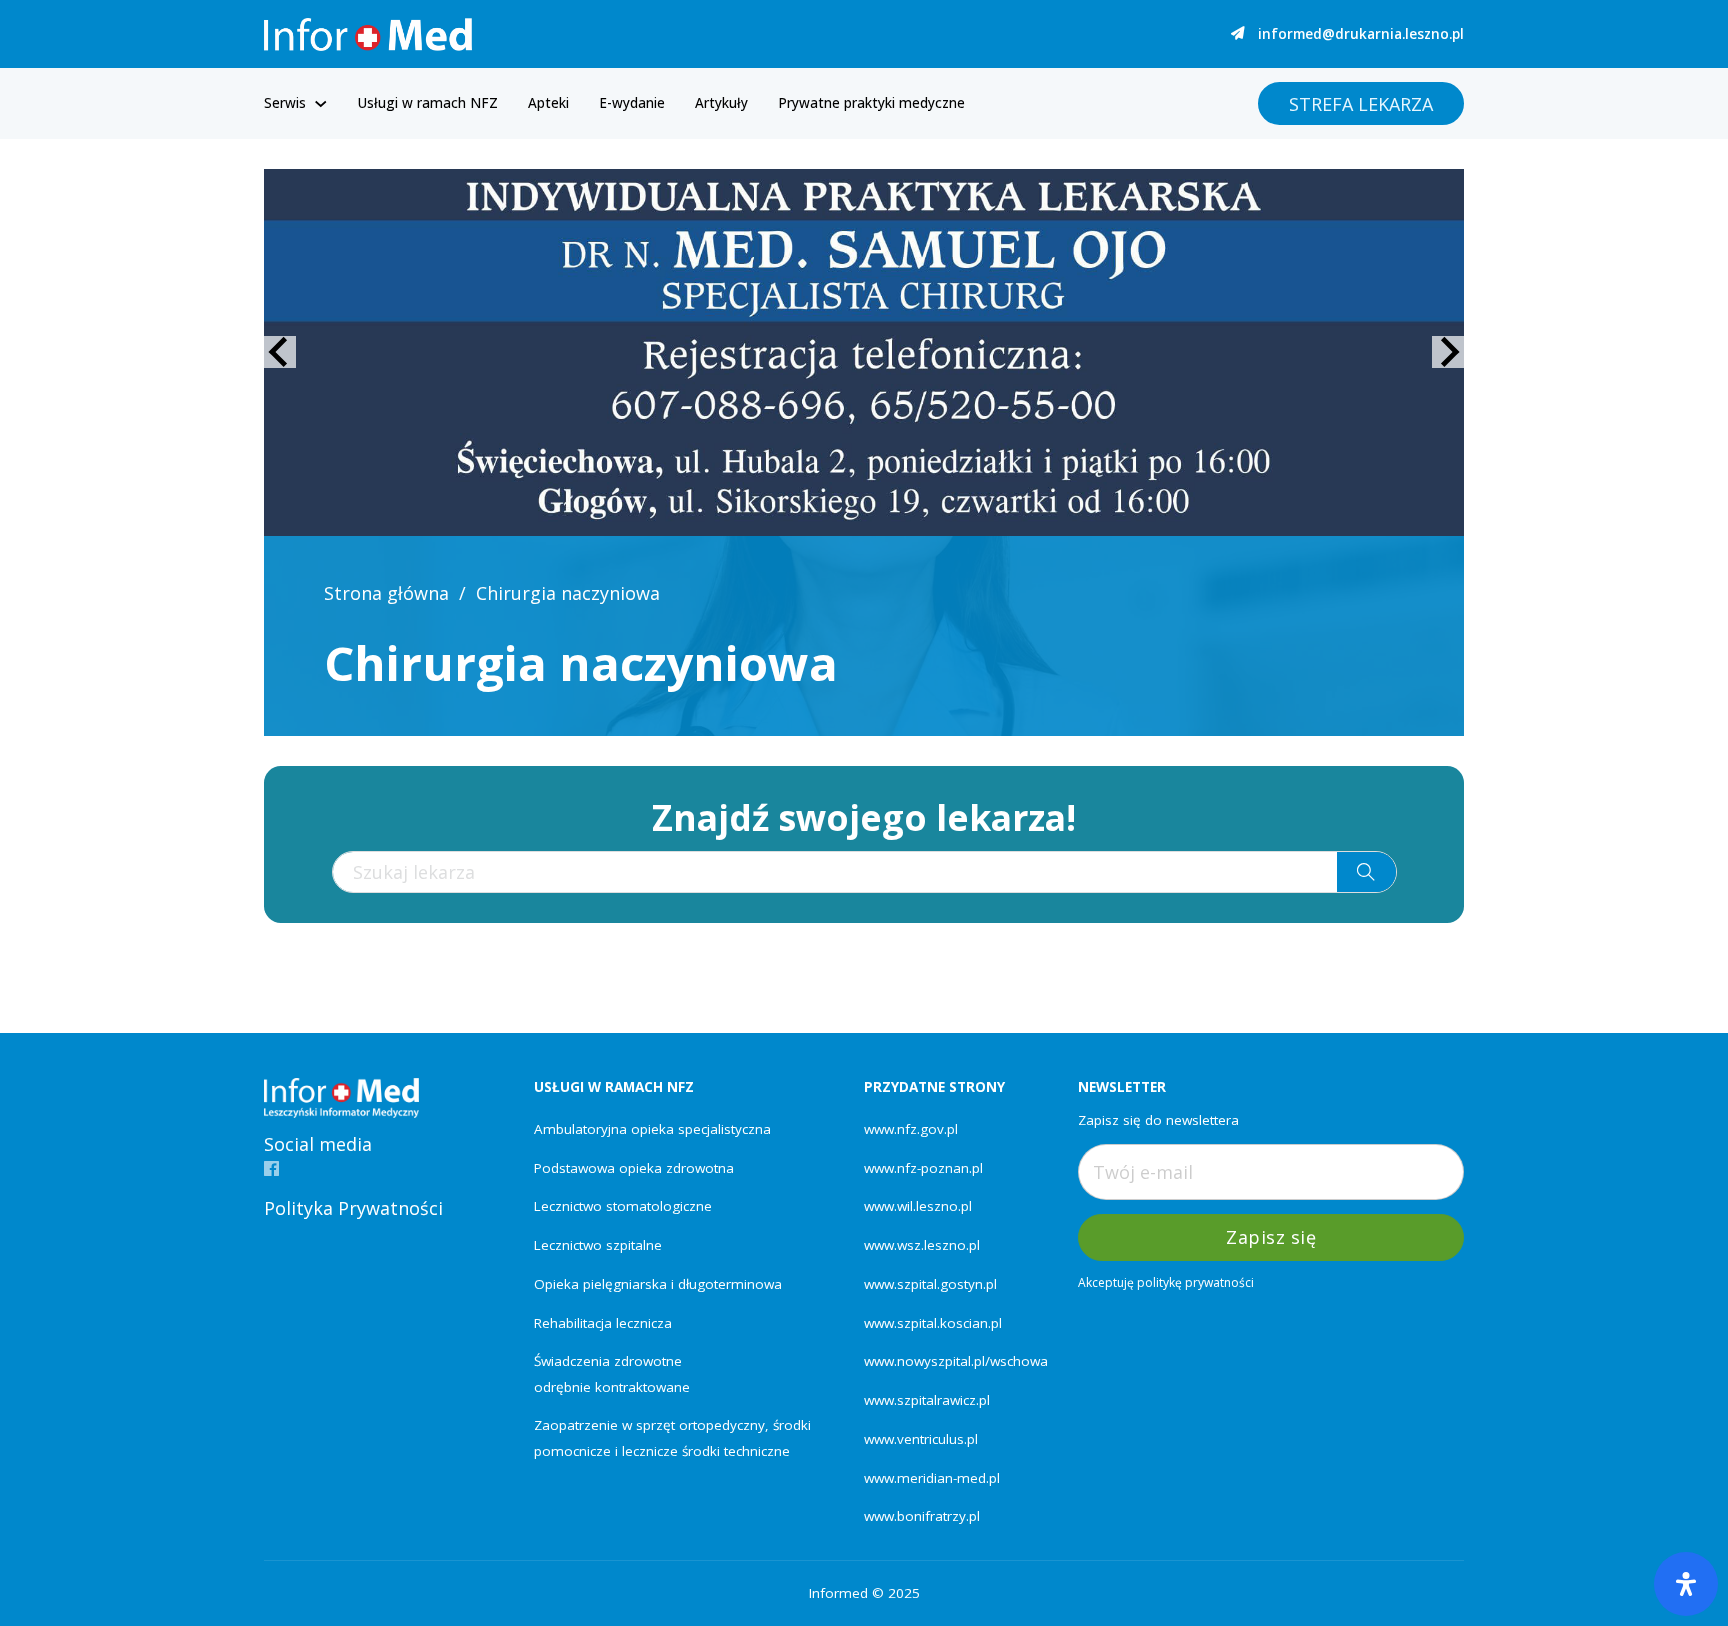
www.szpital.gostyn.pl (930, 1284)
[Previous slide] (280, 352)
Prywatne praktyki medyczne (871, 103)
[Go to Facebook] (271, 1169)
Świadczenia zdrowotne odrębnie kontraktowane (612, 1373)
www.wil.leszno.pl (918, 1206)
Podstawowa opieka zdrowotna (634, 1168)
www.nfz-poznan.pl (923, 1168)
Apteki (548, 103)
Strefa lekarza (1361, 104)
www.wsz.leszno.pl (922, 1245)
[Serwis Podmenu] (321, 104)
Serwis (285, 103)
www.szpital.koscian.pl (933, 1323)
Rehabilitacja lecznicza (603, 1323)
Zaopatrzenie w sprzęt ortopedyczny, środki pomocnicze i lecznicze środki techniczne (672, 1437)
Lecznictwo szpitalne (598, 1245)
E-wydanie (632, 103)
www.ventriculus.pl (921, 1439)
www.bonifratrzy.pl (922, 1516)
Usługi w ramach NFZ (428, 103)
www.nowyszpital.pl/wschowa (956, 1361)
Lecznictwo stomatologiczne (623, 1206)
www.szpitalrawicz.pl (927, 1400)
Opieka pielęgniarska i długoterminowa (658, 1284)
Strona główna (386, 593)
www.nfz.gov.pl (911, 1129)
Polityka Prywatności (353, 1208)
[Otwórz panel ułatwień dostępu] (1686, 1584)
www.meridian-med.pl (932, 1478)
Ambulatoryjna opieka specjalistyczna (652, 1129)
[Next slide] (1448, 352)
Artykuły (721, 103)
